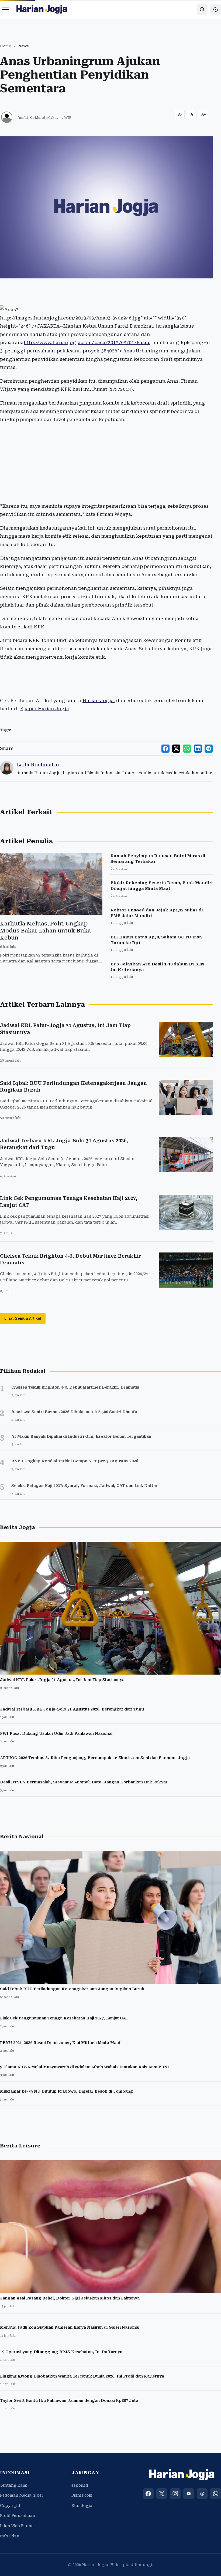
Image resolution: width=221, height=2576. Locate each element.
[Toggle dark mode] (216, 9)
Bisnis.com (82, 2495)
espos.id (80, 2485)
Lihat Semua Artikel (23, 1318)
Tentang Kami (14, 2485)
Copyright (10, 2506)
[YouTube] (189, 2494)
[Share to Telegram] (209, 749)
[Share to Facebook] (165, 749)
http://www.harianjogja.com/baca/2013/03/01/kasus (87, 342)
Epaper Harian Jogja (44, 709)
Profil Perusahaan (18, 2516)
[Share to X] (176, 749)
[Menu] (5, 9)
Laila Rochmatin (38, 765)
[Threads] (202, 2494)
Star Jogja (82, 2506)
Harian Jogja (98, 701)
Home (6, 46)
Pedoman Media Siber (22, 2495)
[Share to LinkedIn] (198, 749)
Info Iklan (10, 2536)
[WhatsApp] (216, 2494)
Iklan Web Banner (18, 2526)
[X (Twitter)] (162, 2494)
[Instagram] (175, 2494)
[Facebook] (148, 2494)
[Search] (202, 9)
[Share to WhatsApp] (187, 749)
